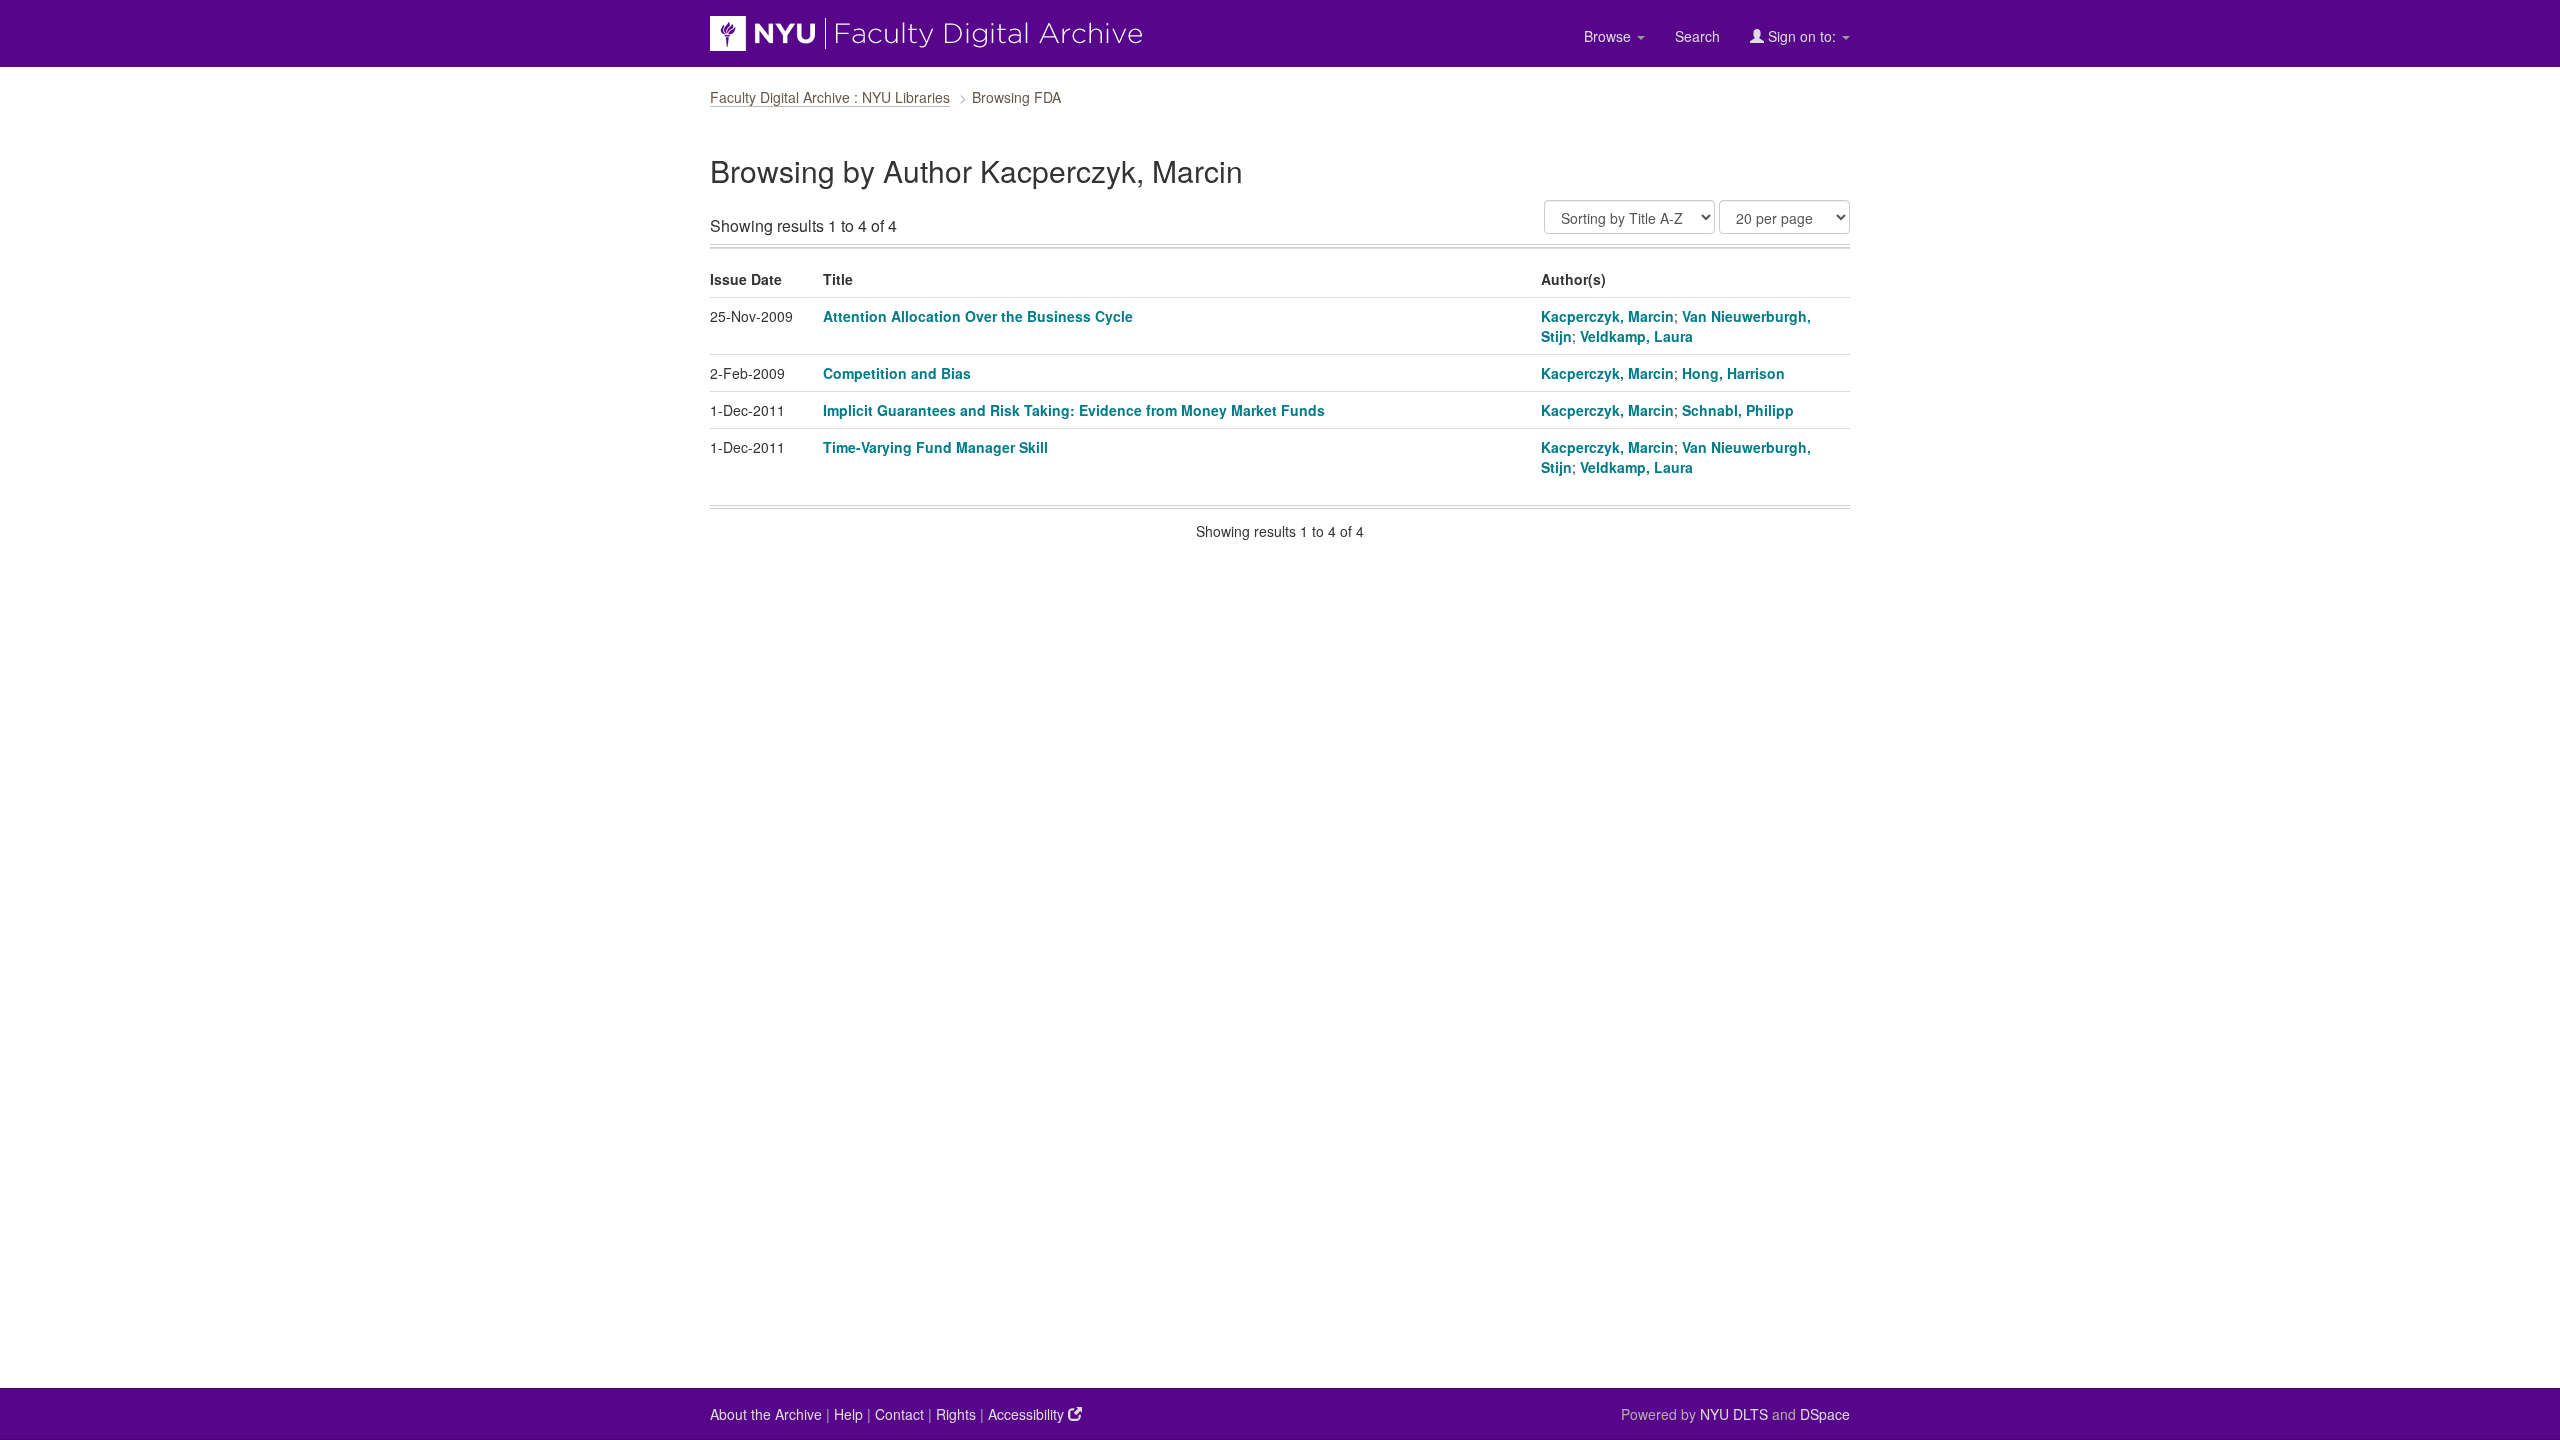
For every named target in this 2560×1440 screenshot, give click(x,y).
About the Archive (766, 1414)
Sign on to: (1802, 36)
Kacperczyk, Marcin (1607, 316)
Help (848, 1414)
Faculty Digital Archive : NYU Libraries (830, 97)
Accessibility (1028, 1414)
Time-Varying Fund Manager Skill (935, 447)
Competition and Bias (897, 373)
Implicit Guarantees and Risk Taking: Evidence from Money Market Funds (1074, 410)
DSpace (1825, 1414)
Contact (899, 1414)
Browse (1609, 36)
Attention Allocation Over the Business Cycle (978, 316)
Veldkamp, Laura (1636, 336)
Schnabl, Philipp (1738, 410)
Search (1697, 36)
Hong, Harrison (1733, 373)
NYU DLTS (1734, 1414)
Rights (956, 1414)
